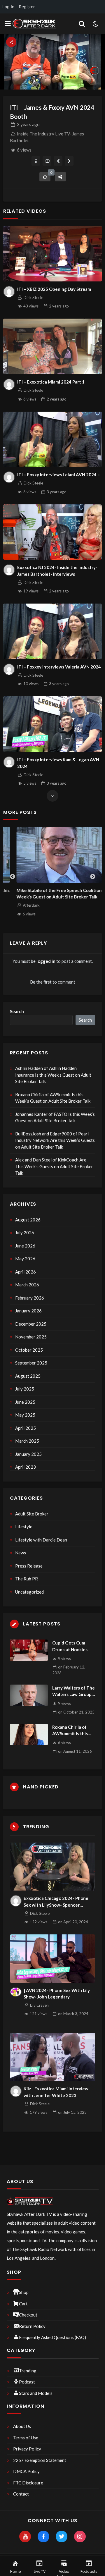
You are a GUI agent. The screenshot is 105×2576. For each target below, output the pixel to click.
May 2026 (25, 1259)
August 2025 (28, 1376)
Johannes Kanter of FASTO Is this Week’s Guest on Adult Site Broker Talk (55, 1117)
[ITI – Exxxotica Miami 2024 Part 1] (52, 346)
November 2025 (31, 1337)
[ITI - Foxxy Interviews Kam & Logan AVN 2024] (58, 161)
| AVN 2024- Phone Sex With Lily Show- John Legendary (57, 1994)
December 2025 (31, 1324)
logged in (46, 961)
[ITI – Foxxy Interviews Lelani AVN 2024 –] (52, 439)
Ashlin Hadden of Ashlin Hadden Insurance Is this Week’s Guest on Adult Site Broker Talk (53, 1075)
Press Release (29, 1566)
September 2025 (31, 1363)
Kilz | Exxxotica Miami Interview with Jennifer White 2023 (56, 2092)
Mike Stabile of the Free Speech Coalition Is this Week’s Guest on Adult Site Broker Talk (52, 894)
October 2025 (29, 1350)
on (76, 1712)
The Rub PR (27, 1579)
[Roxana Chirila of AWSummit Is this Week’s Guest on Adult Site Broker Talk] (29, 1734)
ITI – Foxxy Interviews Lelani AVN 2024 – (58, 475)
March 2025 (27, 1441)
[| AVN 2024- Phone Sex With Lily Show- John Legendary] (53, 1959)
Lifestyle (24, 1527)
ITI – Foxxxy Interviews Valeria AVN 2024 (59, 667)
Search (17, 1011)
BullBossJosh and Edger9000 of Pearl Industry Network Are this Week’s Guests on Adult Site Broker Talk (55, 1140)
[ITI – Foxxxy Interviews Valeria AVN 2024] (52, 631)
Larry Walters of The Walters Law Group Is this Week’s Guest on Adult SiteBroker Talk (73, 1691)
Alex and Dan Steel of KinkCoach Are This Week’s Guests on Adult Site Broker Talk (54, 1166)
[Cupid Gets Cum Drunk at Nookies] (29, 1650)
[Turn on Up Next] (47, 161)
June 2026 (25, 1246)
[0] (45, 177)
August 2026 (28, 1220)
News (21, 1553)
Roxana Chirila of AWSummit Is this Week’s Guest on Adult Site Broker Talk (53, 1098)
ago (28, 124)
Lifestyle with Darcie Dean (41, 1540)
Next (93, 877)
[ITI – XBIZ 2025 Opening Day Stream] (52, 254)
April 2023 (26, 1467)
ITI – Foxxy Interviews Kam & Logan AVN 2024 (58, 763)
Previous (13, 877)
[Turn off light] (36, 161)
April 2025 (26, 1428)
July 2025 (25, 1389)
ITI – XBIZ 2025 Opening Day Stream (54, 289)
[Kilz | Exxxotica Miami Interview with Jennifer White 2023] (53, 2057)
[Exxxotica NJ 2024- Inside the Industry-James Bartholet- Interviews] (52, 532)
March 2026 (27, 1285)
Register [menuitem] (27, 7)
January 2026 (28, 1311)
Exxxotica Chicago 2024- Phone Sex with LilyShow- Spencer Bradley (56, 1902)
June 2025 (25, 1402)
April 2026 (26, 1272)
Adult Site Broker (32, 1514)
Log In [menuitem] (8, 7)
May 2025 (25, 1415)
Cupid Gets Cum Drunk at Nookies (70, 1646)
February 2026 (30, 1298)
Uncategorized (29, 1592)
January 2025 (28, 1454)
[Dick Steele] (9, 292)
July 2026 (25, 1233)
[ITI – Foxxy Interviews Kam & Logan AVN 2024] (52, 724)
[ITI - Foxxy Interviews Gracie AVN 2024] (69, 161)
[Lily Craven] (16, 1992)
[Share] (60, 177)
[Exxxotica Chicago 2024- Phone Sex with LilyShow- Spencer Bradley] (53, 1867)
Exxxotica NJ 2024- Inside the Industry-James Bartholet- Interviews (57, 571)
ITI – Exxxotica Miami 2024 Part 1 (51, 382)
